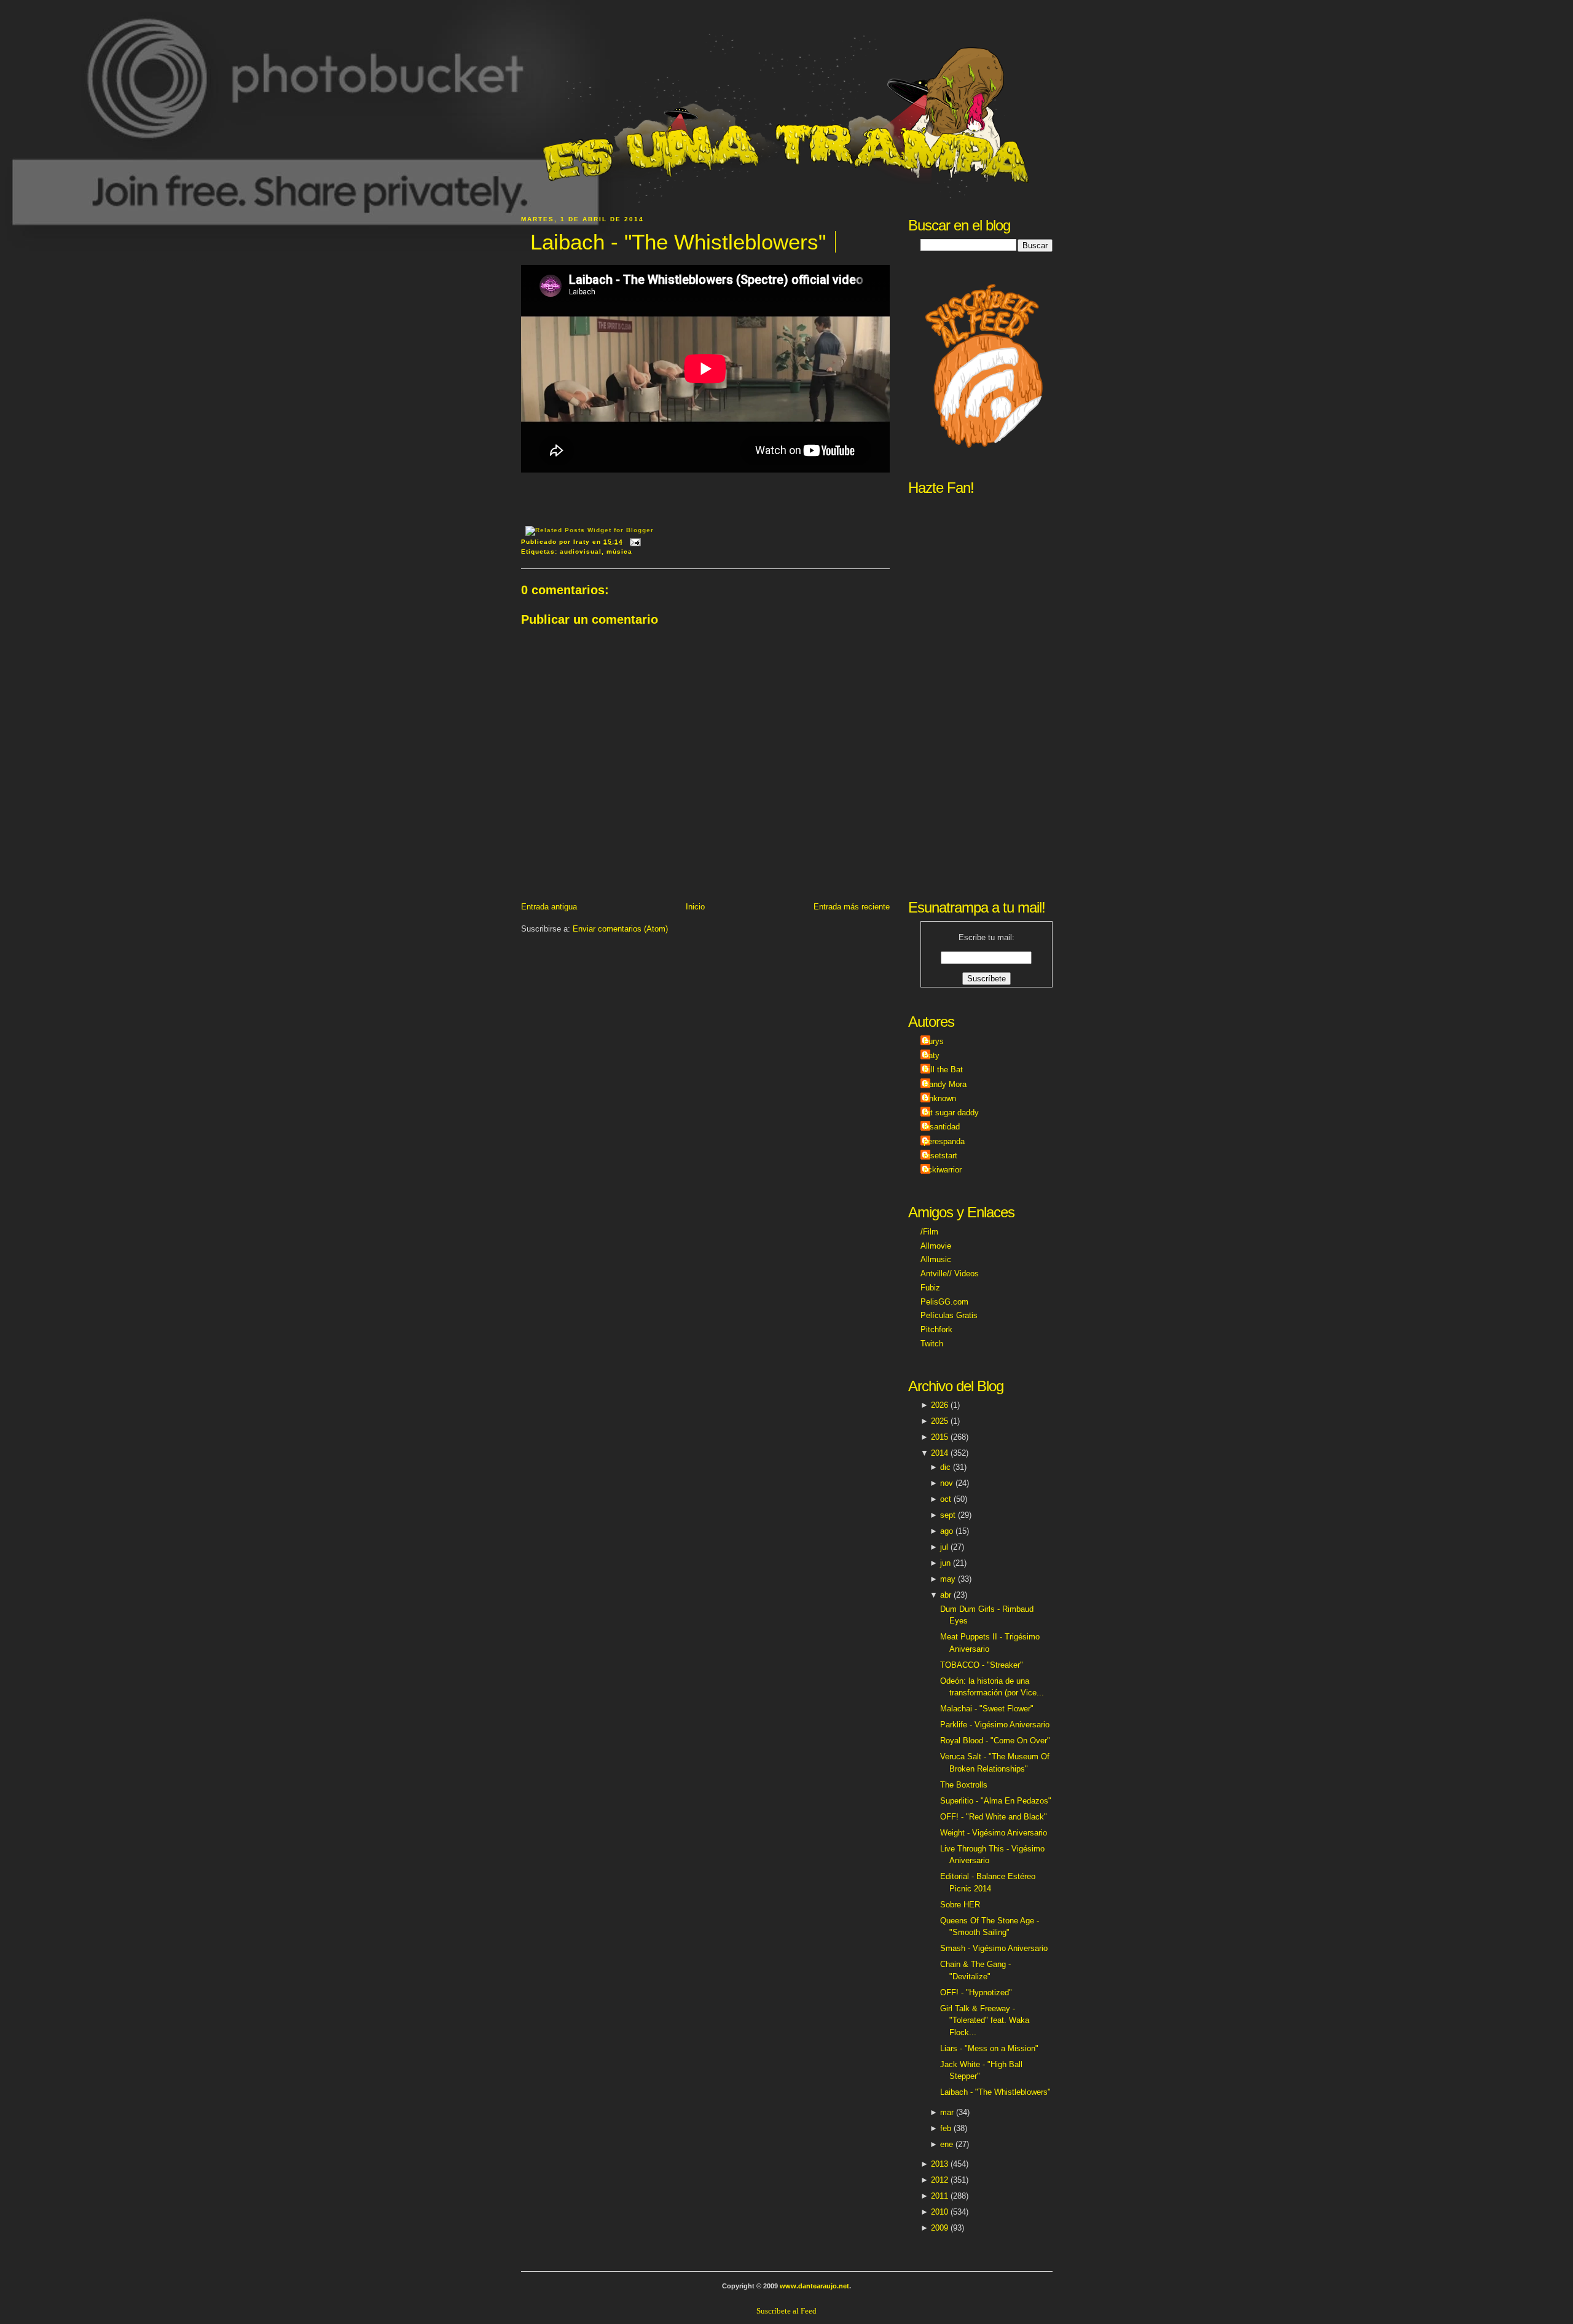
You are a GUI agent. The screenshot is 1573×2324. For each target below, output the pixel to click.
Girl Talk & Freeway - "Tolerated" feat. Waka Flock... (985, 2020)
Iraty (932, 1055)
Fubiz (930, 1288)
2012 (939, 2180)
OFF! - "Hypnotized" (976, 1992)
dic (945, 1467)
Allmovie (936, 1246)
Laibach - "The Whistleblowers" (678, 242)
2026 (939, 1405)
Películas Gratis (949, 1315)
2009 (939, 2228)
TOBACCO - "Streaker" (982, 1665)
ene (947, 2144)
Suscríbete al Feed (786, 2311)
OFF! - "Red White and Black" (994, 1817)
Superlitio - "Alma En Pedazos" (996, 1801)
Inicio (695, 907)
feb (946, 2128)
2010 (939, 2212)
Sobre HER (960, 1905)
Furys (934, 1041)
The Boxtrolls (964, 1785)
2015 (939, 1437)
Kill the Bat (943, 1070)
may (948, 1579)
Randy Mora (945, 1084)
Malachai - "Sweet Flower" (987, 1709)
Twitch (932, 1344)
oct (946, 1499)
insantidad (942, 1127)
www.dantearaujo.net (814, 2286)
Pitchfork (936, 1329)
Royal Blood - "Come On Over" (995, 1741)
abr (946, 1595)
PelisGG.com (944, 1302)
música (619, 552)
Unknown (940, 1098)
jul (944, 1547)
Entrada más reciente (852, 907)
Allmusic (936, 1259)
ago (947, 1531)
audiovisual (581, 552)
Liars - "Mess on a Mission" (989, 2048)
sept (948, 1515)
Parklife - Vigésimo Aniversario (995, 1725)
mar (947, 2112)
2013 (939, 2164)
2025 (939, 1421)
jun (945, 1563)
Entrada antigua (549, 907)
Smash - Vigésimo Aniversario (994, 1948)
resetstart (940, 1156)
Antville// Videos (950, 1274)
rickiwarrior (943, 1170)
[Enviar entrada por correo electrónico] (634, 542)
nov (947, 1483)
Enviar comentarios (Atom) (620, 929)
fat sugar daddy (951, 1113)
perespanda (944, 1141)
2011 (939, 2196)
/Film (929, 1232)
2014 (939, 1453)
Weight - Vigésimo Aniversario (994, 1833)
